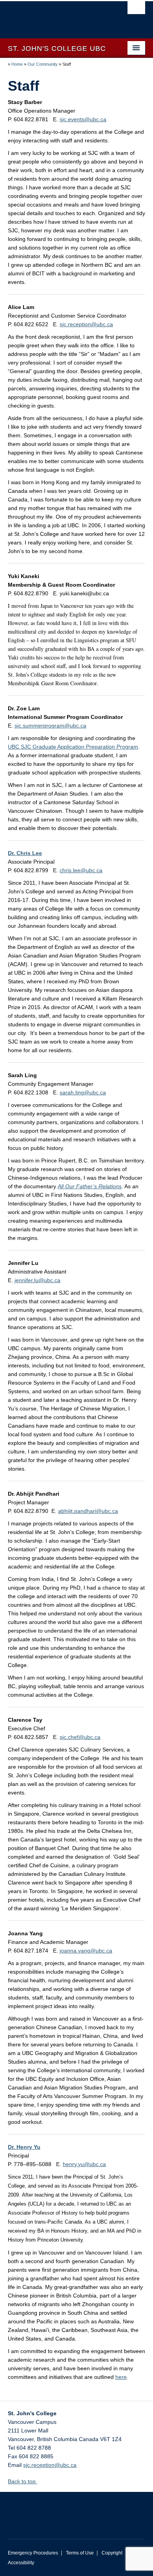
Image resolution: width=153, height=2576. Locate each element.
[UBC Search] (136, 10)
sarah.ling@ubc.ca (83, 1092)
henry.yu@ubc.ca (84, 2164)
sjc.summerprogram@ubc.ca (50, 726)
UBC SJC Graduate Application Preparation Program (73, 747)
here (121, 2377)
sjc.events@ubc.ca (83, 119)
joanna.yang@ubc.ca (86, 1951)
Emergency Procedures (33, 2553)
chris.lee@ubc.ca (81, 870)
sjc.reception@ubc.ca (86, 324)
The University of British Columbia (56, 16)
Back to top (23, 2481)
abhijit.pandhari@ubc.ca (88, 1511)
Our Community (43, 64)
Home (17, 64)
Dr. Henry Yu (24, 2147)
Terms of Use (80, 2553)
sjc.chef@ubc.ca (80, 1737)
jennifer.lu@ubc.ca (37, 1280)
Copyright (112, 2553)
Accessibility (21, 2563)
